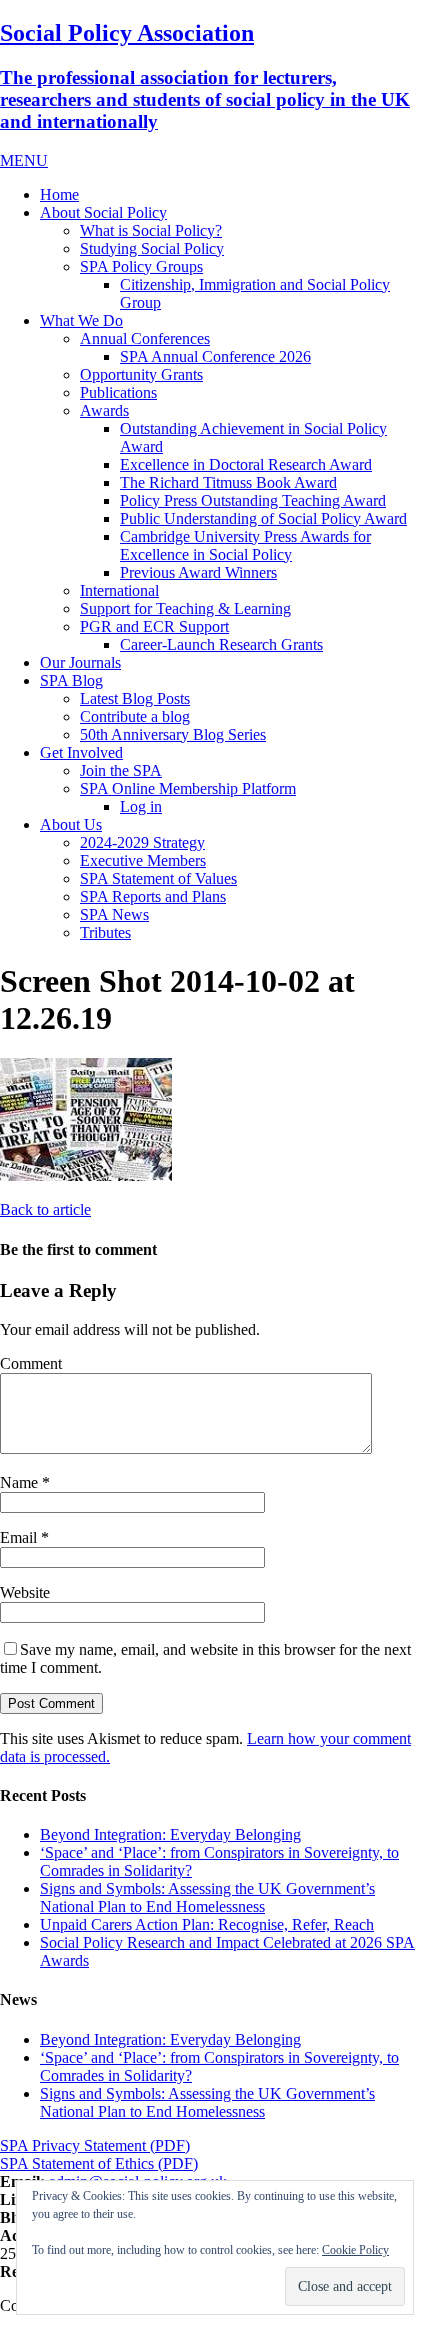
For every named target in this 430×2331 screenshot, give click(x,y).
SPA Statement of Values (158, 878)
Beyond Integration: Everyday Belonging (170, 1834)
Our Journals (80, 662)
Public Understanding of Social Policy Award (263, 518)
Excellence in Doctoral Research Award (246, 464)
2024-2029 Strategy (142, 842)
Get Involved (81, 752)
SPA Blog (71, 680)
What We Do (81, 320)
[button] (24, 160)
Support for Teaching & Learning (185, 608)
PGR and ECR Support (154, 626)
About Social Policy (103, 212)
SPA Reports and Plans (153, 896)
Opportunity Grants (141, 374)
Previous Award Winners (198, 572)
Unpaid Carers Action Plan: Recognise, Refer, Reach (207, 1924)
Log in (141, 806)
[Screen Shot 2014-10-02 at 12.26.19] (86, 1175)
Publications (118, 392)
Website (25, 1592)
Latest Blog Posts (135, 698)
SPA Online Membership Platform (188, 788)
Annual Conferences (145, 338)
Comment (31, 1363)
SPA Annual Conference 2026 (215, 356)
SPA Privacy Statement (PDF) (95, 2145)
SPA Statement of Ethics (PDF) (99, 2163)
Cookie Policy (355, 2250)
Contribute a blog (135, 716)
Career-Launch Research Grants (221, 644)
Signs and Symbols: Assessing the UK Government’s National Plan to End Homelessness (207, 1897)
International (119, 590)
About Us (71, 824)
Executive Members (143, 860)
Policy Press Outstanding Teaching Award (253, 500)
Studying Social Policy (152, 248)
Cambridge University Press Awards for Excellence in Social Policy (245, 545)
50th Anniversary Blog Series (173, 734)
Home (59, 194)
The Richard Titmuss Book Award (228, 482)
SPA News (114, 914)
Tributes (105, 932)
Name (21, 1482)
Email (20, 1537)
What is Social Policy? (151, 230)
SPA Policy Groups (141, 266)
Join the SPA (121, 770)
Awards (104, 410)
